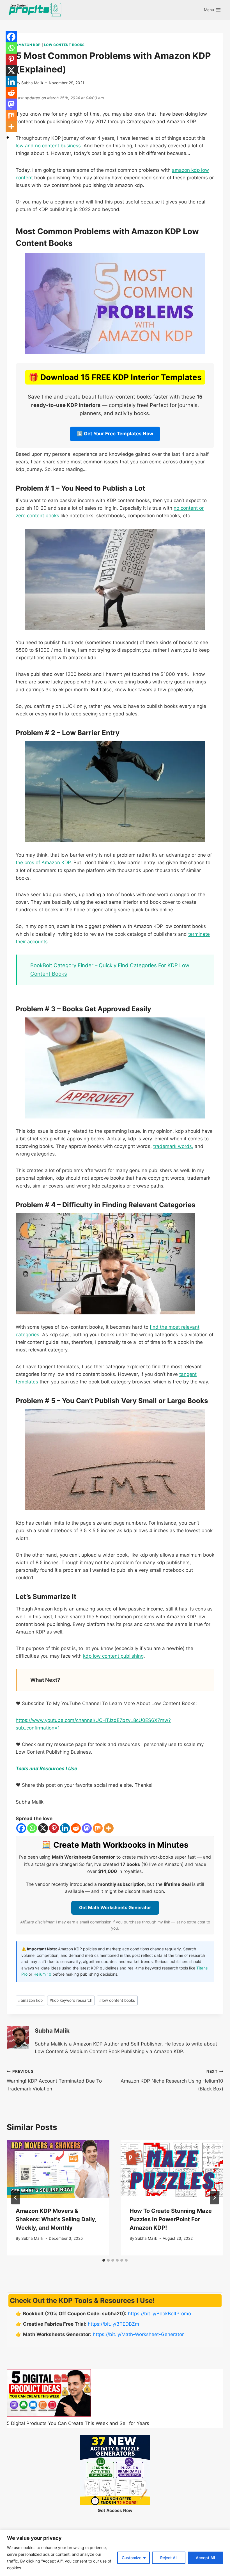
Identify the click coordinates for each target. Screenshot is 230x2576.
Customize (132, 2558)
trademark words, (173, 1146)
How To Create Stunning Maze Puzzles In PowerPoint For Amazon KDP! (171, 2219)
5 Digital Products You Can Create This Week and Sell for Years (78, 2423)
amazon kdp (30, 2000)
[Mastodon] (87, 1828)
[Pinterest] (54, 1828)
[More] (109, 1828)
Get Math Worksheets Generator (115, 1907)
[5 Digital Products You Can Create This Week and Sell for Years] (49, 2393)
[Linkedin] (65, 1828)
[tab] (104, 2260)
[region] (115, 2553)
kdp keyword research (71, 2000)
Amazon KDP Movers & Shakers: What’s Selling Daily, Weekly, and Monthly (56, 2219)
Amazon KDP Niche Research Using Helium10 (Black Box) (172, 2080)
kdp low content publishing (113, 1656)
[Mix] (98, 1828)
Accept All (205, 2558)
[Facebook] (21, 1828)
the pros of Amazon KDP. (44, 863)
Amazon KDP (28, 45)
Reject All (169, 2558)
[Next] (214, 2198)
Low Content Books (64, 45)
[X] (43, 1828)
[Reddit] (76, 1828)
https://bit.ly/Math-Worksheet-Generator (138, 2334)
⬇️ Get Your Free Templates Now (115, 434)
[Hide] (8, 138)
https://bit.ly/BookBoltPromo (159, 2314)
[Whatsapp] (32, 1828)
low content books (117, 2000)
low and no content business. (49, 146)
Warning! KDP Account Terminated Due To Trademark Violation (54, 2080)
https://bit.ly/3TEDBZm (113, 2324)
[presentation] (58, 2169)
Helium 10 (42, 1974)
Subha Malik (32, 83)
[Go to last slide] (16, 2198)
